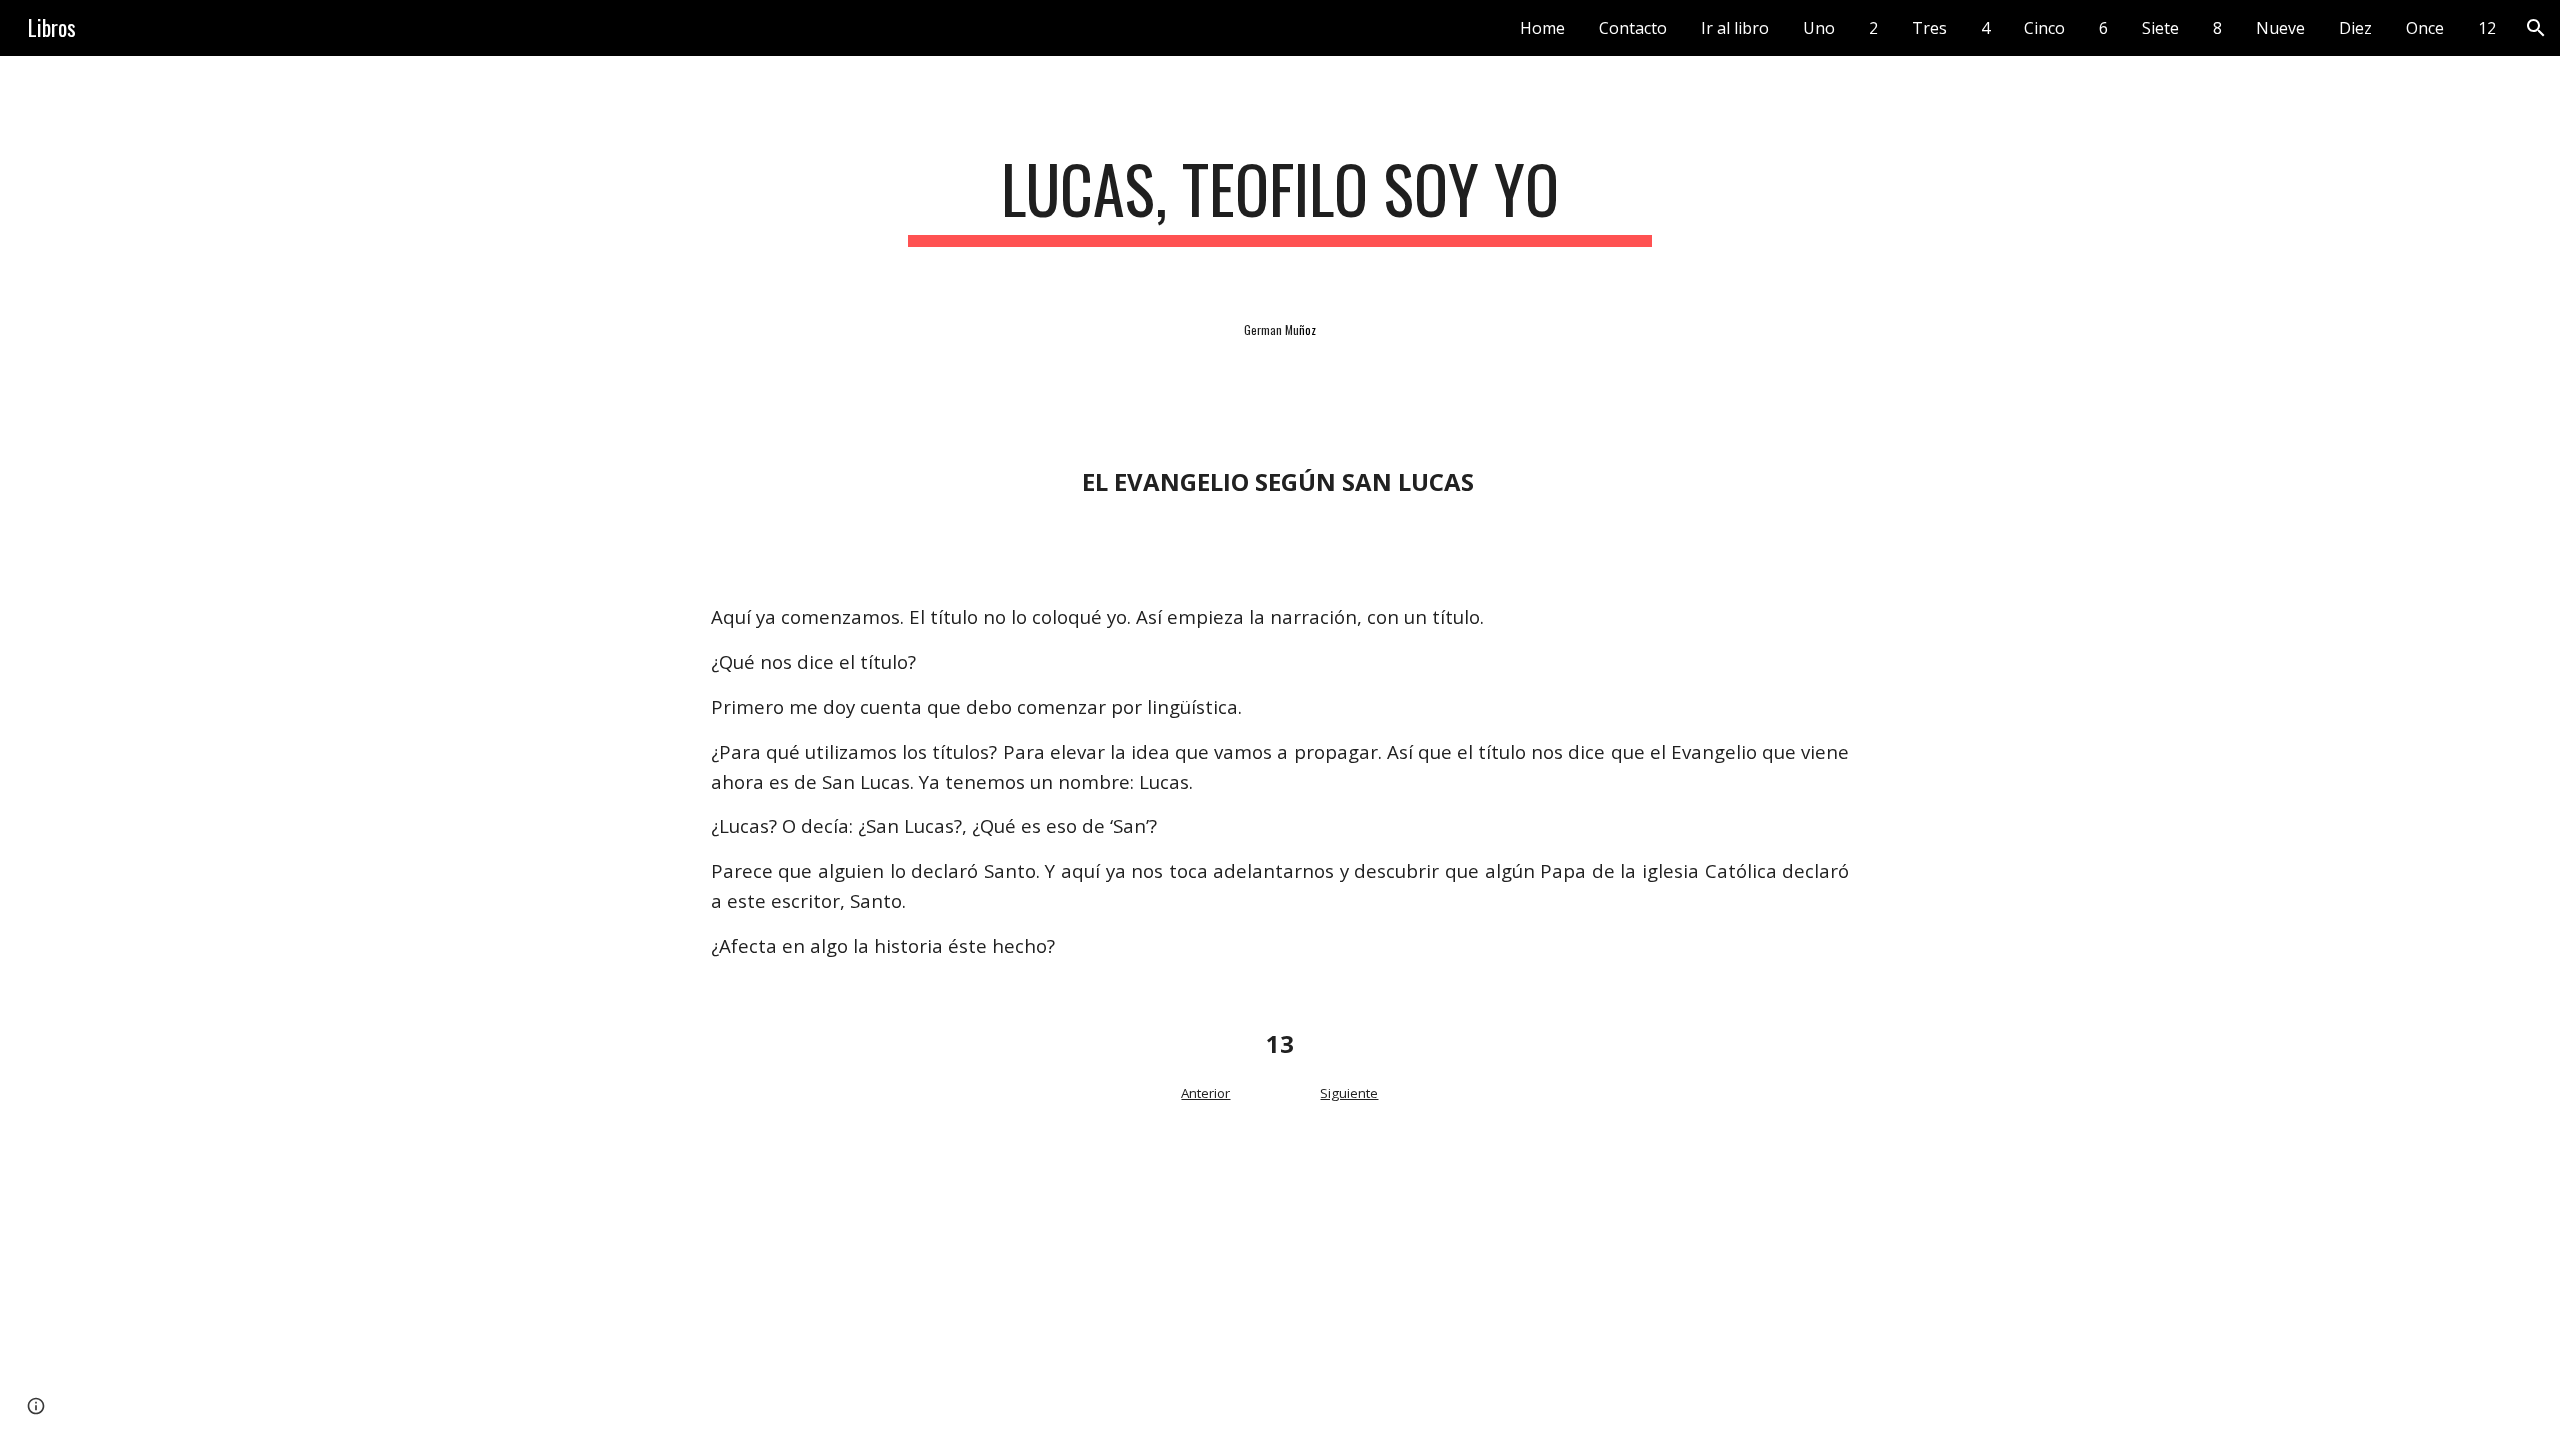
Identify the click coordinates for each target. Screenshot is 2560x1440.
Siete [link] (2160, 28)
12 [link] (2487, 28)
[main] (1280, 198)
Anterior (1205, 1093)
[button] (2536, 28)
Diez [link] (2355, 28)
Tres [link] (1929, 28)
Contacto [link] (1633, 28)
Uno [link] (1819, 28)
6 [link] (2103, 28)
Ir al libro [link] (1735, 28)
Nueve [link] (2280, 28)
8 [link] (2217, 28)
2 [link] (1873, 28)
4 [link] (1985, 28)
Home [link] (1542, 28)
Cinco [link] (2044, 28)
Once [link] (2425, 28)
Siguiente (1349, 1093)
